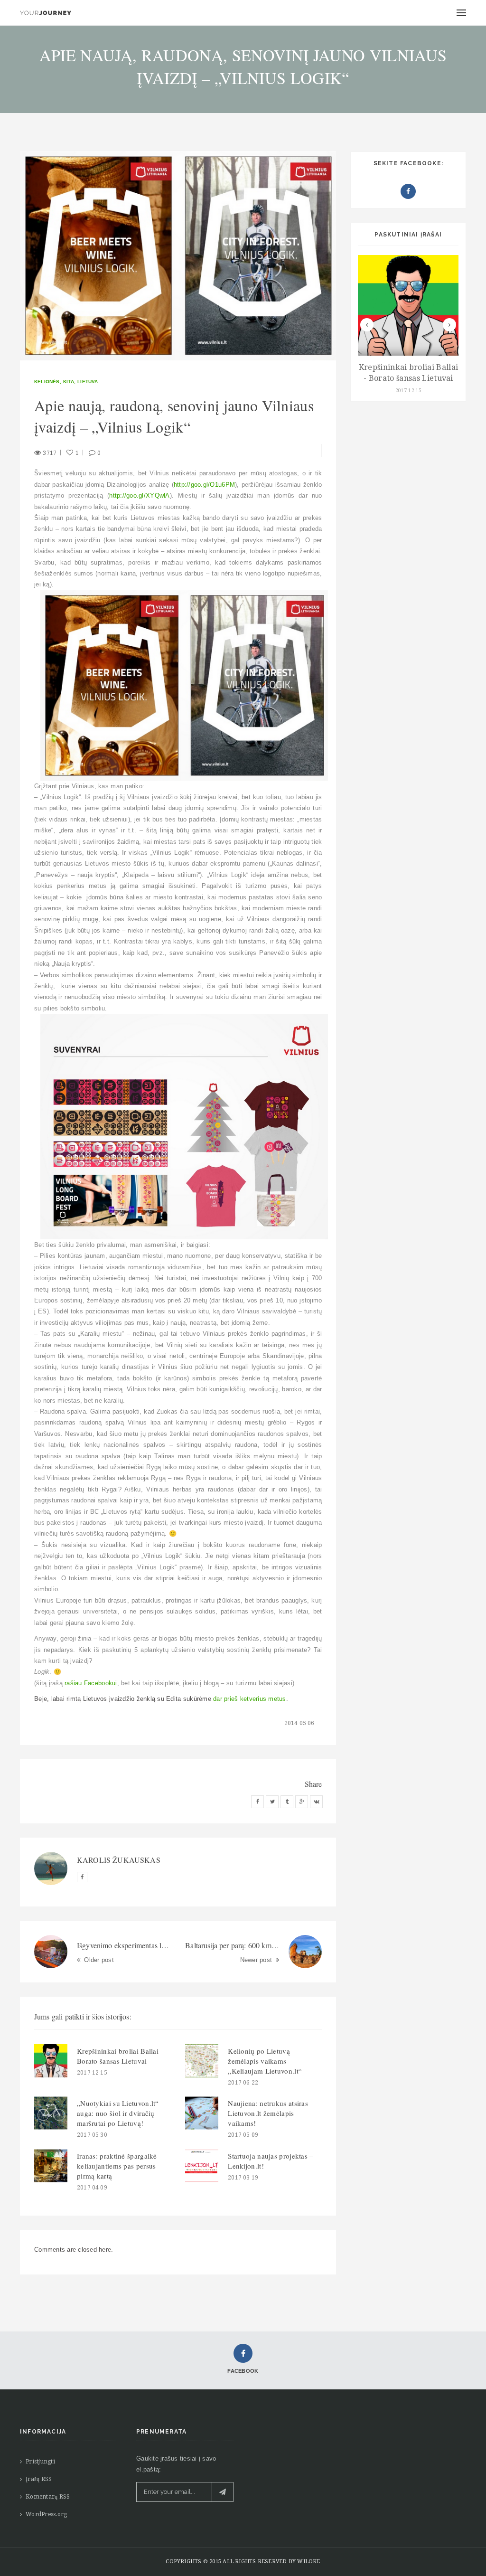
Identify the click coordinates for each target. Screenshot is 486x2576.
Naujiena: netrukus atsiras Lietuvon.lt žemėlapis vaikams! (268, 2113)
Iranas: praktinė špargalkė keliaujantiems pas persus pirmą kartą (117, 2166)
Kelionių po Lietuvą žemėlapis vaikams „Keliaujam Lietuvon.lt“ (265, 2061)
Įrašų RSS (39, 2479)
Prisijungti (40, 2462)
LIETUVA (88, 382)
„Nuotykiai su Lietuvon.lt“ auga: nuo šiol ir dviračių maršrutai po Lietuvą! (118, 2113)
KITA (69, 382)
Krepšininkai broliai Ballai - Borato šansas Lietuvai (409, 373)
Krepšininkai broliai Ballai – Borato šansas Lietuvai (121, 2056)
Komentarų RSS (48, 2497)
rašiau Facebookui (91, 1683)
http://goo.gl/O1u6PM (204, 485)
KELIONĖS (47, 382)
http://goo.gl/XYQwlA (139, 495)
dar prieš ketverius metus (250, 1699)
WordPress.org (46, 2514)
